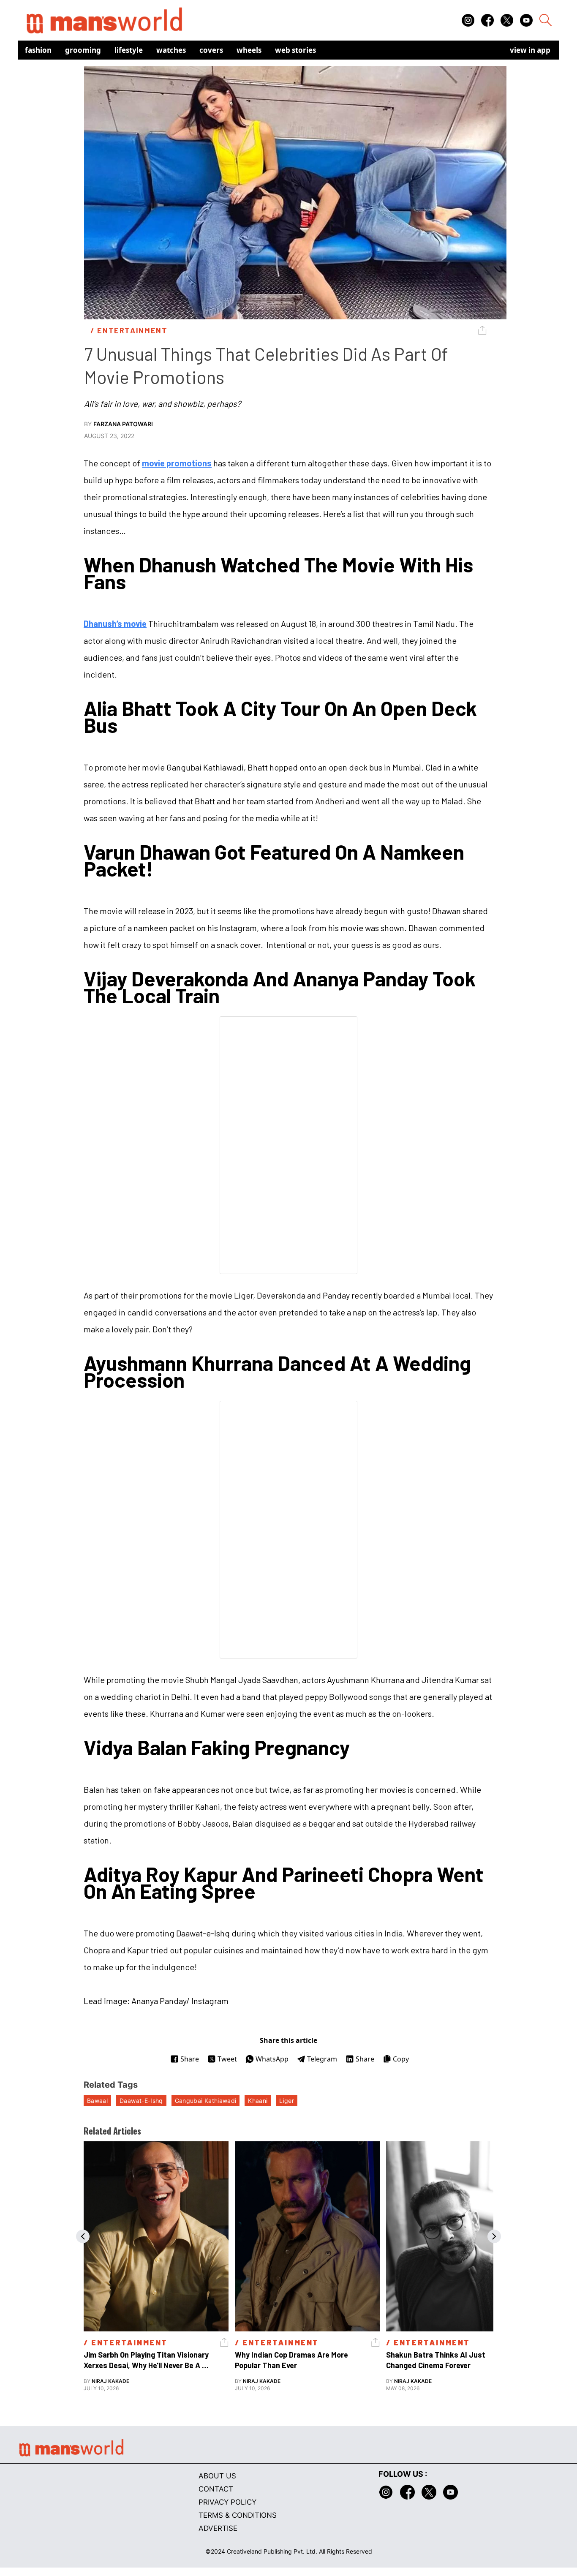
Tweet (227, 2059)
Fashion (38, 50)
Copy (401, 2059)
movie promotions (177, 463)
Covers (211, 50)
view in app (530, 50)
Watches (171, 50)
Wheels (249, 50)
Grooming (83, 50)
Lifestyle (129, 50)
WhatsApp (272, 2059)
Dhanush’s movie (115, 624)
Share (190, 2059)
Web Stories (295, 50)
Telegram (322, 2059)
